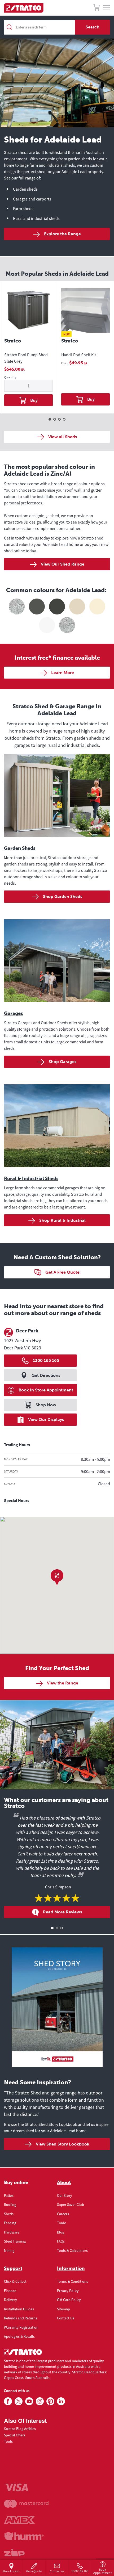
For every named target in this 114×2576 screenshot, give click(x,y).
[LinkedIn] (61, 2402)
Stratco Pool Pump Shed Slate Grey (26, 358)
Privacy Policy (68, 2291)
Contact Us (66, 2318)
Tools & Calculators (72, 2251)
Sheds (9, 2214)
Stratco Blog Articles (20, 2429)
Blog (61, 2232)
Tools (8, 2441)
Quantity (10, 377)
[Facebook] (8, 2402)
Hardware (12, 2232)
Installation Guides (19, 2309)
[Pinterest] (50, 2402)
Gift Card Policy (69, 2300)
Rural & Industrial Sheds (31, 1178)
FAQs (61, 2241)
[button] (57, 1577)
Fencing (10, 2223)
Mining (9, 2251)
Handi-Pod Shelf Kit (79, 355)
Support (13, 2268)
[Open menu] (107, 8)
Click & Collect (15, 2281)
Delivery (10, 2300)
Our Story (65, 2196)
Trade (62, 2223)
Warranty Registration (21, 2327)
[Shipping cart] (96, 8)
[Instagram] (40, 2402)
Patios (9, 2196)
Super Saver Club (71, 2205)
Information (71, 2268)
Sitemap (63, 2309)
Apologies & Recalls (19, 2336)
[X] (19, 2402)
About (64, 2182)
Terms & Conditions (73, 2281)
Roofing (10, 2205)
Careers (63, 2214)
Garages (13, 1013)
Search (93, 27)
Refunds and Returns (21, 2318)
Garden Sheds (20, 848)
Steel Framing (15, 2241)
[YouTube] (29, 2402)
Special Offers (15, 2435)
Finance (10, 2291)
